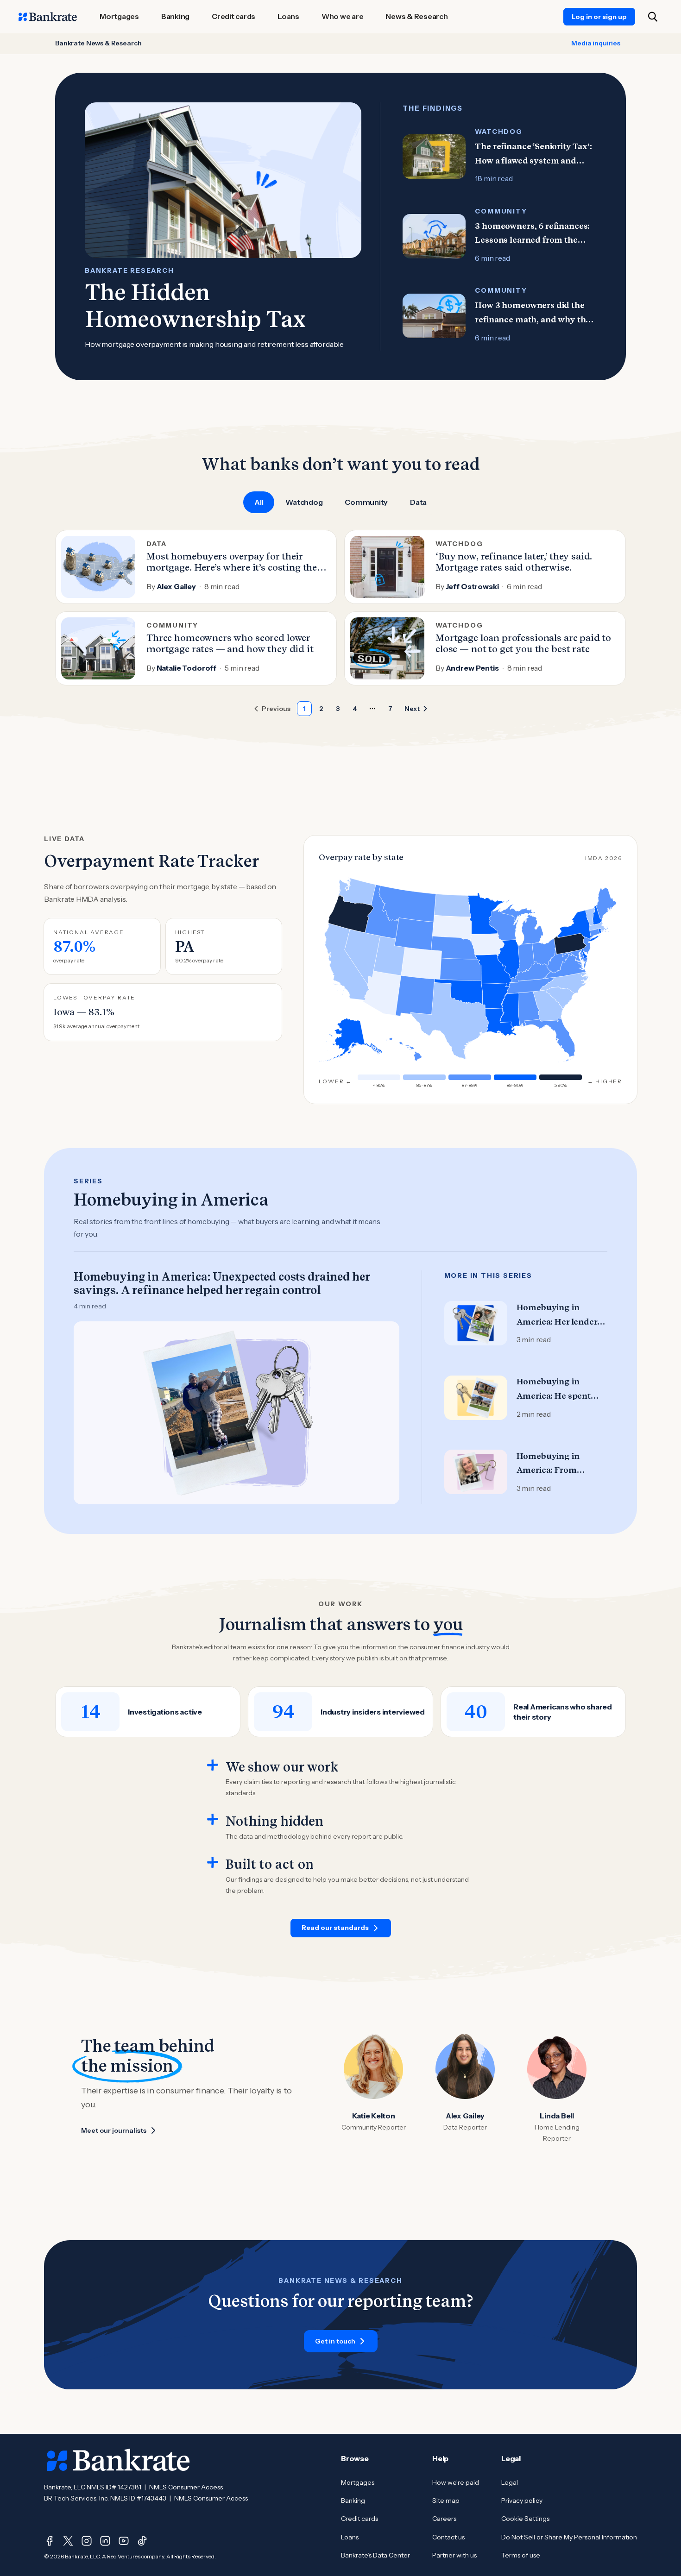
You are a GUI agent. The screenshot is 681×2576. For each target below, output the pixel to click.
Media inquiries (596, 43)
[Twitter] (68, 2541)
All (259, 502)
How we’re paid (456, 2482)
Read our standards (335, 1928)
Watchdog (304, 502)
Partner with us (454, 2555)
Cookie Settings (525, 2519)
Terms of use (521, 2555)
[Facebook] (50, 2541)
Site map (446, 2501)
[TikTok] (142, 2541)
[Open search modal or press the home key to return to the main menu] (653, 17)
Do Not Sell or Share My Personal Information (569, 2537)
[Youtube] (124, 2541)
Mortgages (358, 2482)
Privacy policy (522, 2501)
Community (366, 502)
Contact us (448, 2537)
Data (418, 502)
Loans (350, 2537)
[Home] (48, 17)
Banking (353, 2501)
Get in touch (335, 2341)
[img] (529, 1009)
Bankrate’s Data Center (375, 2555)
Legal (510, 2482)
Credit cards (359, 2519)
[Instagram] (87, 2541)
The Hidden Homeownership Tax (195, 306)
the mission (127, 2066)
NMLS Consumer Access (186, 2487)
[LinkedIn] (105, 2541)
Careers (444, 2519)
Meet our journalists (114, 2130)
